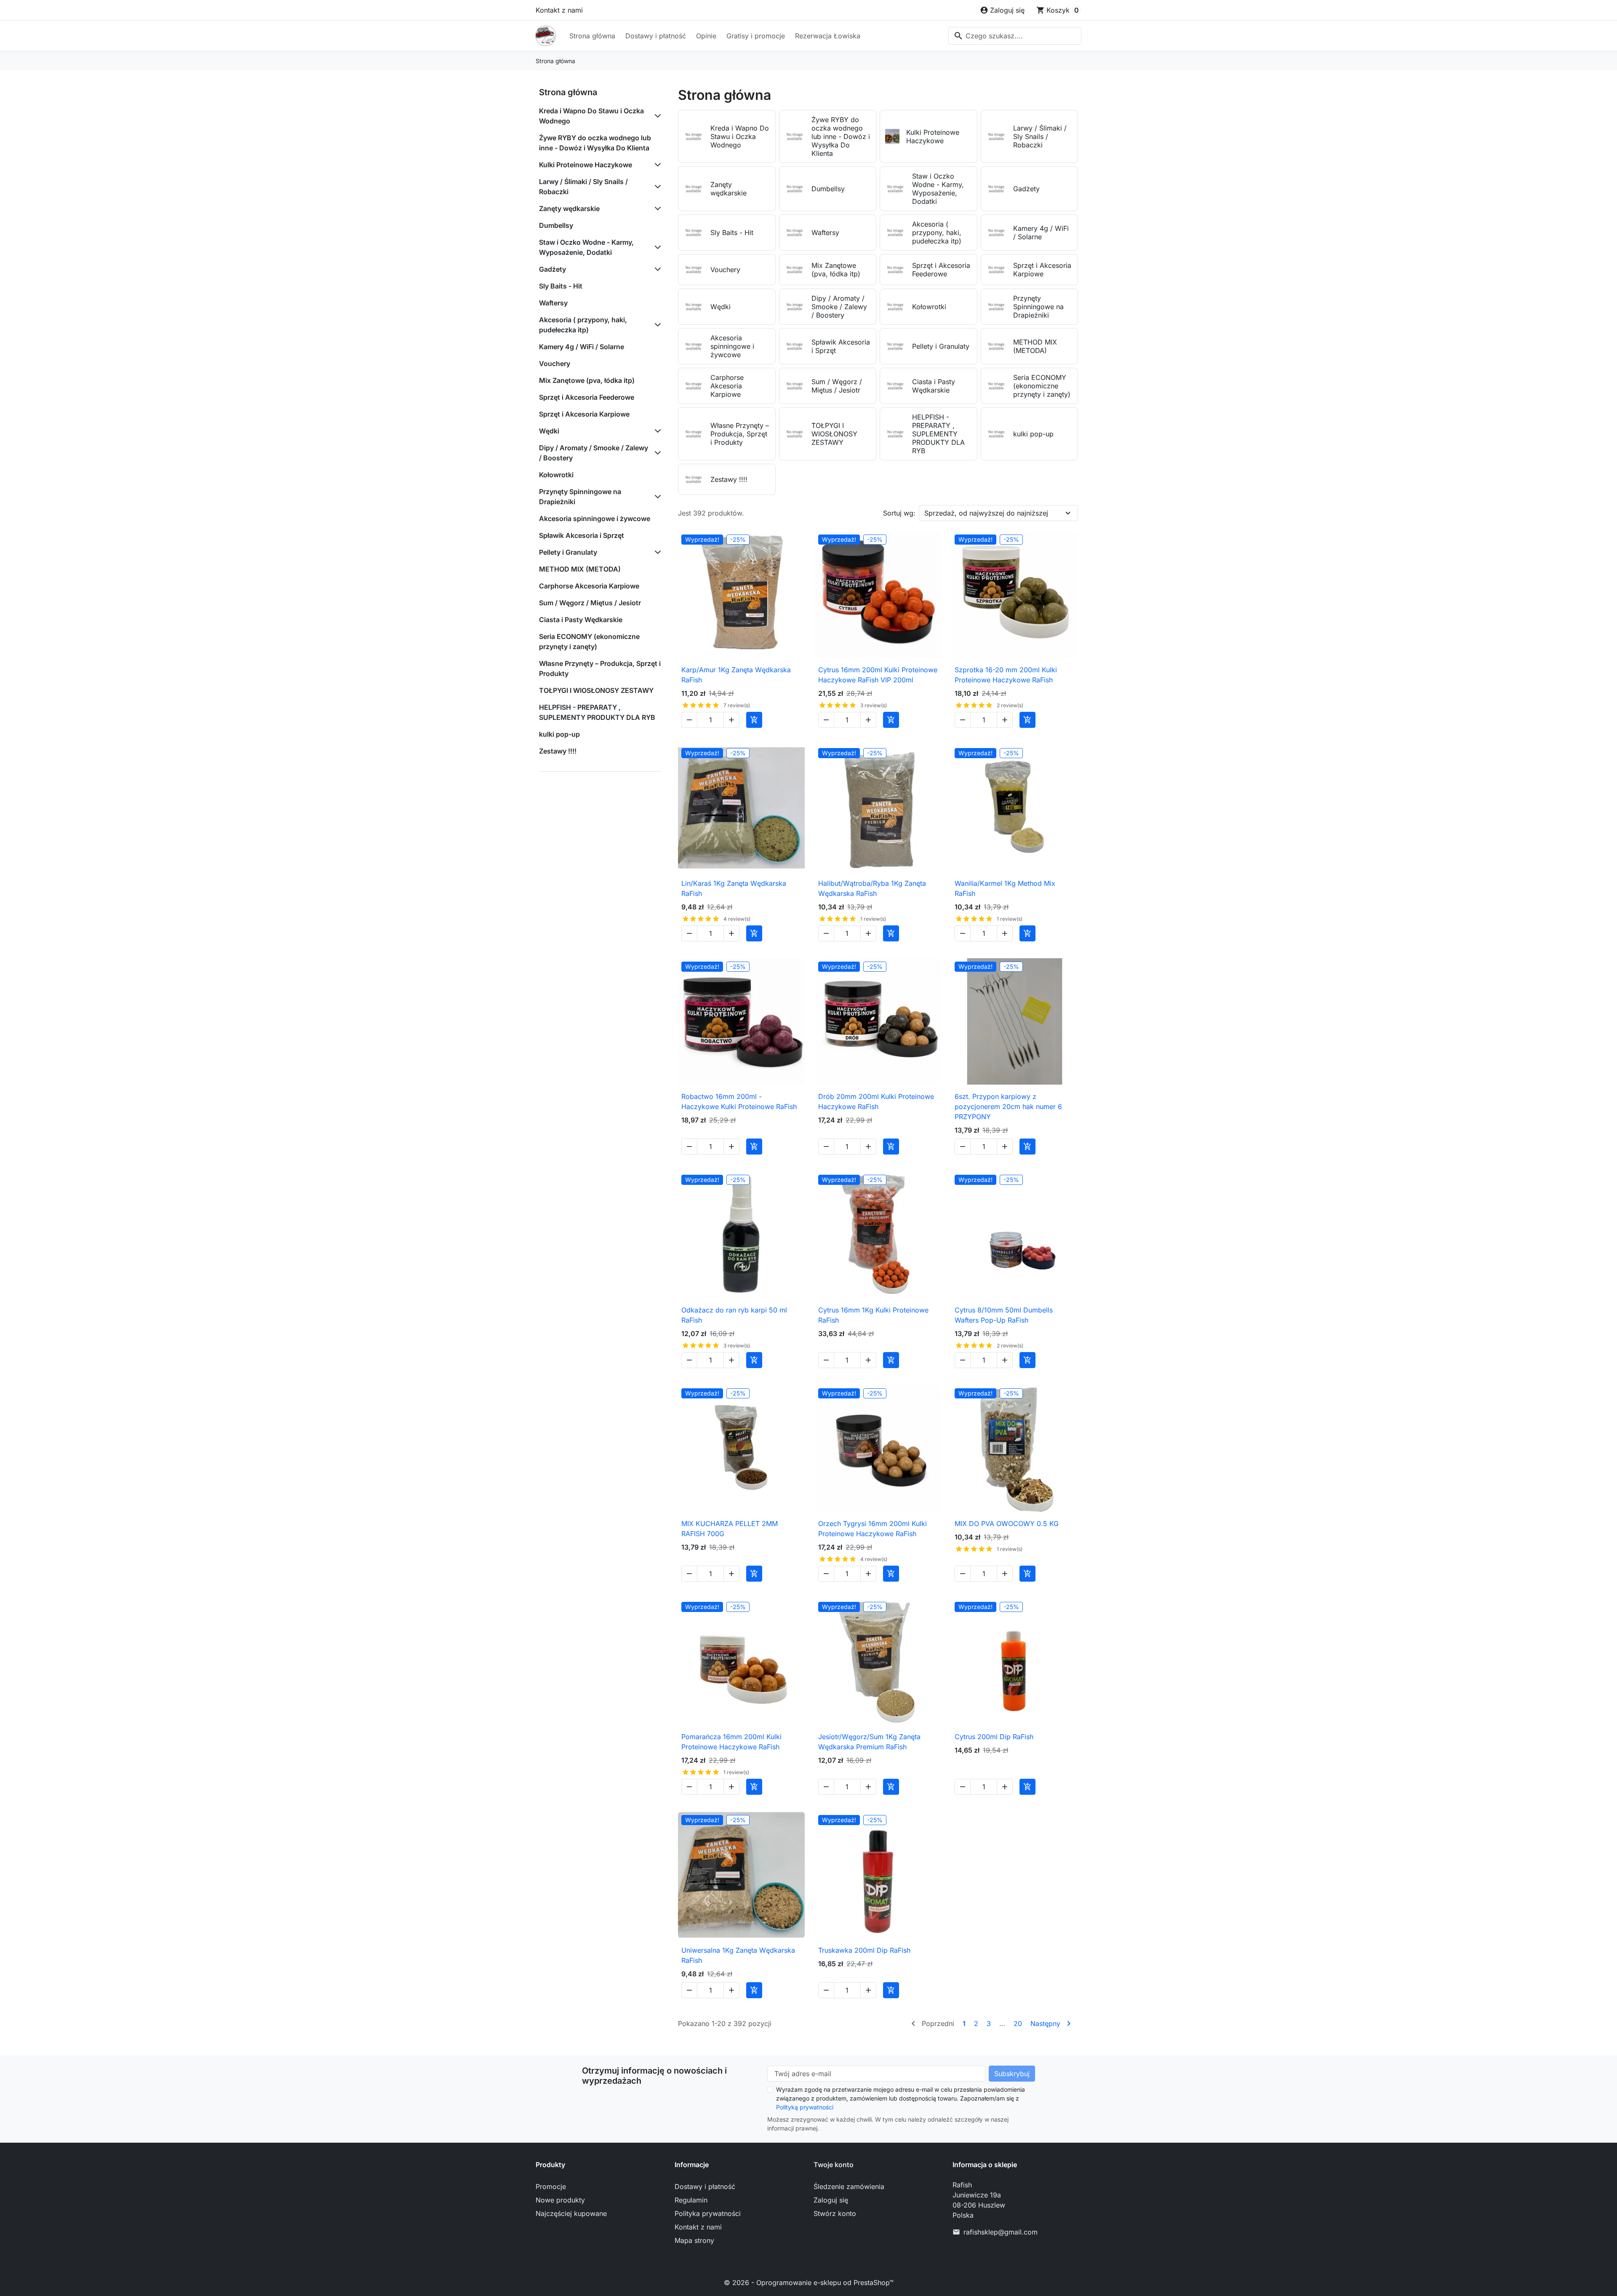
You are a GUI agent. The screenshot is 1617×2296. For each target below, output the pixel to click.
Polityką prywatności (805, 2107)
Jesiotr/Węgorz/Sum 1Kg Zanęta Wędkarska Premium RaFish (869, 1742)
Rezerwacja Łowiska (828, 36)
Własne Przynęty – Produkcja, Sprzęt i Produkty (600, 668)
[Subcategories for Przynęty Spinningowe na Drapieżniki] (656, 497)
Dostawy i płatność (656, 36)
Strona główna (592, 36)
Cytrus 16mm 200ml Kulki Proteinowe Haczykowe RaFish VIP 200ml (878, 675)
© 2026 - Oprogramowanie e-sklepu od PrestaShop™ (809, 2283)
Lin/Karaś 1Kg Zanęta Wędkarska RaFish (734, 888)
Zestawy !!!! (558, 751)
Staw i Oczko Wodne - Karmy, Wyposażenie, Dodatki (586, 247)
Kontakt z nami (559, 10)
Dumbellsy (556, 225)
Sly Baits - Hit (561, 286)
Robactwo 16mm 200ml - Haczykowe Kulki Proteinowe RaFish (739, 1101)
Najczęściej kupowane (571, 2213)
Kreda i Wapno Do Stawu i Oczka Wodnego (591, 116)
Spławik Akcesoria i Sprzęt (582, 535)
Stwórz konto (835, 2213)
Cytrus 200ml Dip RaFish (994, 1737)
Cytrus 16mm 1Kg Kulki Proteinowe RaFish (873, 1315)
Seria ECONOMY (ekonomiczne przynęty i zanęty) (589, 641)
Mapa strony (694, 2240)
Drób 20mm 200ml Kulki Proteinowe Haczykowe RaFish (876, 1101)
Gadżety (552, 269)
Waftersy (553, 303)
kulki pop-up (559, 734)
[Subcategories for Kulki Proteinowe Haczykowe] (656, 165)
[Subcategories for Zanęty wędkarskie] (656, 208)
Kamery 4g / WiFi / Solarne (582, 347)
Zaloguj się (831, 2200)
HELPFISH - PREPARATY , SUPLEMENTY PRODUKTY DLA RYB (597, 712)
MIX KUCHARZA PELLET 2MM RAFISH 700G (730, 1529)
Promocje (551, 2186)
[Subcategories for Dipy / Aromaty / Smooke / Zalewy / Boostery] (656, 453)
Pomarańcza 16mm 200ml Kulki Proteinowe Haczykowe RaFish (731, 1742)
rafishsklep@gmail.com (1001, 2232)
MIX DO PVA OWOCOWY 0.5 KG (1007, 1524)
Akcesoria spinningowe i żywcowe (595, 519)
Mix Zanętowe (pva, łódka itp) (587, 380)
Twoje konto (834, 2165)
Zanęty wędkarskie (569, 208)
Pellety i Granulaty (568, 552)
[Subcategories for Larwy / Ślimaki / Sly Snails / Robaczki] (656, 187)
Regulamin (691, 2200)
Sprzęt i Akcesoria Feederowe (587, 397)
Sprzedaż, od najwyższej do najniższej (986, 513)
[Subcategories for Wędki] (656, 431)
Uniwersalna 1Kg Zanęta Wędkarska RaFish (738, 1955)
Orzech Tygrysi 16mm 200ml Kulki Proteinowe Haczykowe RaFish (873, 1529)
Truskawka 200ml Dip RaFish (864, 1950)
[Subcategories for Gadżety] (656, 269)
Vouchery (555, 364)
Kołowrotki (556, 475)
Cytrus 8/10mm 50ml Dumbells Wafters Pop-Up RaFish (1004, 1315)
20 (1018, 2023)
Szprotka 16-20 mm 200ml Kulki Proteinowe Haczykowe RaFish (1006, 675)
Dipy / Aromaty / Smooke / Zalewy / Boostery (594, 453)
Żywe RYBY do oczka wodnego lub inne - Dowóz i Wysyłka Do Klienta (595, 143)
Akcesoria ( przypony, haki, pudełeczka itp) (583, 325)
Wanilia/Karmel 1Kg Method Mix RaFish (1005, 888)
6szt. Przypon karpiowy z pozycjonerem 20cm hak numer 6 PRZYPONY (1008, 1107)
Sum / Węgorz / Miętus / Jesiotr (590, 603)
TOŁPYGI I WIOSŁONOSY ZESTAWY (596, 690)
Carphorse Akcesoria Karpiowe (589, 586)
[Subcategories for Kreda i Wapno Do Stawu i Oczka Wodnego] (656, 116)
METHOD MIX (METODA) (580, 569)
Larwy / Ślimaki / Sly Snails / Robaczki (583, 187)
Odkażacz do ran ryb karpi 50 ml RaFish (734, 1315)
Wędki (549, 431)
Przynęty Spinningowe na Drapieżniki (580, 497)
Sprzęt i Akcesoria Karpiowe (584, 414)
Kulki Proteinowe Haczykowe (586, 165)
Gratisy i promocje (756, 36)
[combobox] (1015, 36)
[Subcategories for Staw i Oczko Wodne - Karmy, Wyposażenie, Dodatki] (656, 247)
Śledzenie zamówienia (849, 2186)
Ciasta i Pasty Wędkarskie (581, 620)
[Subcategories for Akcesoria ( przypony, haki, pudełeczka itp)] (656, 325)
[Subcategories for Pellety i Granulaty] (656, 552)
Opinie (706, 36)
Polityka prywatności (708, 2213)
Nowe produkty (560, 2200)
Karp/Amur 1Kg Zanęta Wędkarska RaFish (736, 675)
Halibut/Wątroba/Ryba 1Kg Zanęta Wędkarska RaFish (872, 888)
